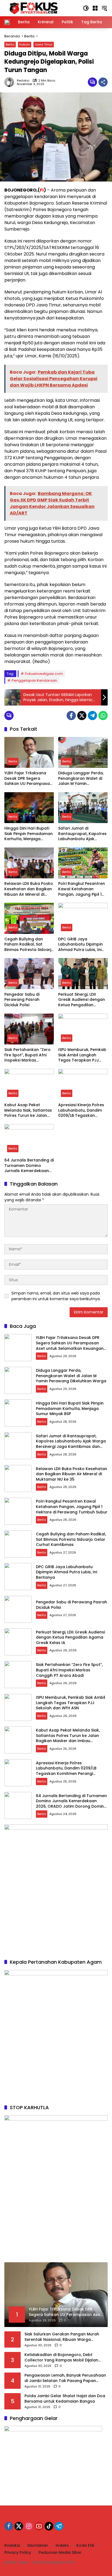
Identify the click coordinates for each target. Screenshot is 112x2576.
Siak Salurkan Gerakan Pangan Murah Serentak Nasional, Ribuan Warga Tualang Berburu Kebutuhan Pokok (62, 2337)
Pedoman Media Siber (60, 2552)
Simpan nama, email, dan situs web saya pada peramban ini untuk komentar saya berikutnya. (56, 1296)
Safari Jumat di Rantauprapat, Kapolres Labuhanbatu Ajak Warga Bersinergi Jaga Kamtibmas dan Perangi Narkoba (82, 834)
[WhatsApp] (103, 716)
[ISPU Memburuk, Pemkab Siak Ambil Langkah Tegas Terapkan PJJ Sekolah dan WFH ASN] (83, 1029)
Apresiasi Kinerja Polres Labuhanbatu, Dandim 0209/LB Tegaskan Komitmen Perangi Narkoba (81, 1110)
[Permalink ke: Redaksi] (11, 82)
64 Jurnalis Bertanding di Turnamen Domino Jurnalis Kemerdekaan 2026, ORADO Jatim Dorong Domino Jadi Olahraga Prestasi (29, 1166)
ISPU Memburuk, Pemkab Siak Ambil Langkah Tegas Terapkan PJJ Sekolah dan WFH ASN (82, 1055)
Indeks (62, 2545)
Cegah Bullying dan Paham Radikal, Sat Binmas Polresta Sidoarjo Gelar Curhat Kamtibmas (29, 945)
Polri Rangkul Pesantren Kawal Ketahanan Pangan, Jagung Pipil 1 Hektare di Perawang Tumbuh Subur (82, 889)
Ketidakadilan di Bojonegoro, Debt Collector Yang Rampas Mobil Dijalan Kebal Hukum (61, 2357)
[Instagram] (29, 2526)
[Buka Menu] (95, 8)
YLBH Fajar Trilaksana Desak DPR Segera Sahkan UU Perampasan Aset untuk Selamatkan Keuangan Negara (28, 779)
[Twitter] (82, 716)
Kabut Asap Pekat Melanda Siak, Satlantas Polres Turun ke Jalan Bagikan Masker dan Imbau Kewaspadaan (28, 1110)
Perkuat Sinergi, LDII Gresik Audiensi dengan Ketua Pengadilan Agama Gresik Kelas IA (82, 1000)
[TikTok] (49, 2526)
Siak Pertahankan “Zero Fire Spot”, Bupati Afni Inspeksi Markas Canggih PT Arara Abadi (28, 1055)
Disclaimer (38, 2545)
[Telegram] (92, 716)
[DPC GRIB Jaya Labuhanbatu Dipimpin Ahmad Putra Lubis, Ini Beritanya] (83, 918)
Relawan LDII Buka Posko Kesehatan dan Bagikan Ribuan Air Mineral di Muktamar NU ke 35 (29, 889)
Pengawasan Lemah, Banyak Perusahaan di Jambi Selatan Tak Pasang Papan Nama (65, 2378)
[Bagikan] (103, 82)
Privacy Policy (18, 2552)
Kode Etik (85, 2545)
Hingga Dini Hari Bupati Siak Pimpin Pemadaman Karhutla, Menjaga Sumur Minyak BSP (29, 834)
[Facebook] (71, 716)
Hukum (25, 44)
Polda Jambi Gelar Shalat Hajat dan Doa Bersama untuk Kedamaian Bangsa (65, 2399)
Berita (10, 44)
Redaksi (23, 81)
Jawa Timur (44, 44)
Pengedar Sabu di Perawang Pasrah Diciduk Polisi (22, 1000)
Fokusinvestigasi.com (44, 674)
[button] (86, 8)
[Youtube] (39, 2526)
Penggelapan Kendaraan (34, 680)
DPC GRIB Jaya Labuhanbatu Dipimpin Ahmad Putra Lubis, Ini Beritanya (80, 945)
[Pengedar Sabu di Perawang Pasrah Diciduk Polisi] (29, 973)
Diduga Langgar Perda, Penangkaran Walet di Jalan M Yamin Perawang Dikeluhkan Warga (81, 779)
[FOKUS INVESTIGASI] (32, 8)
